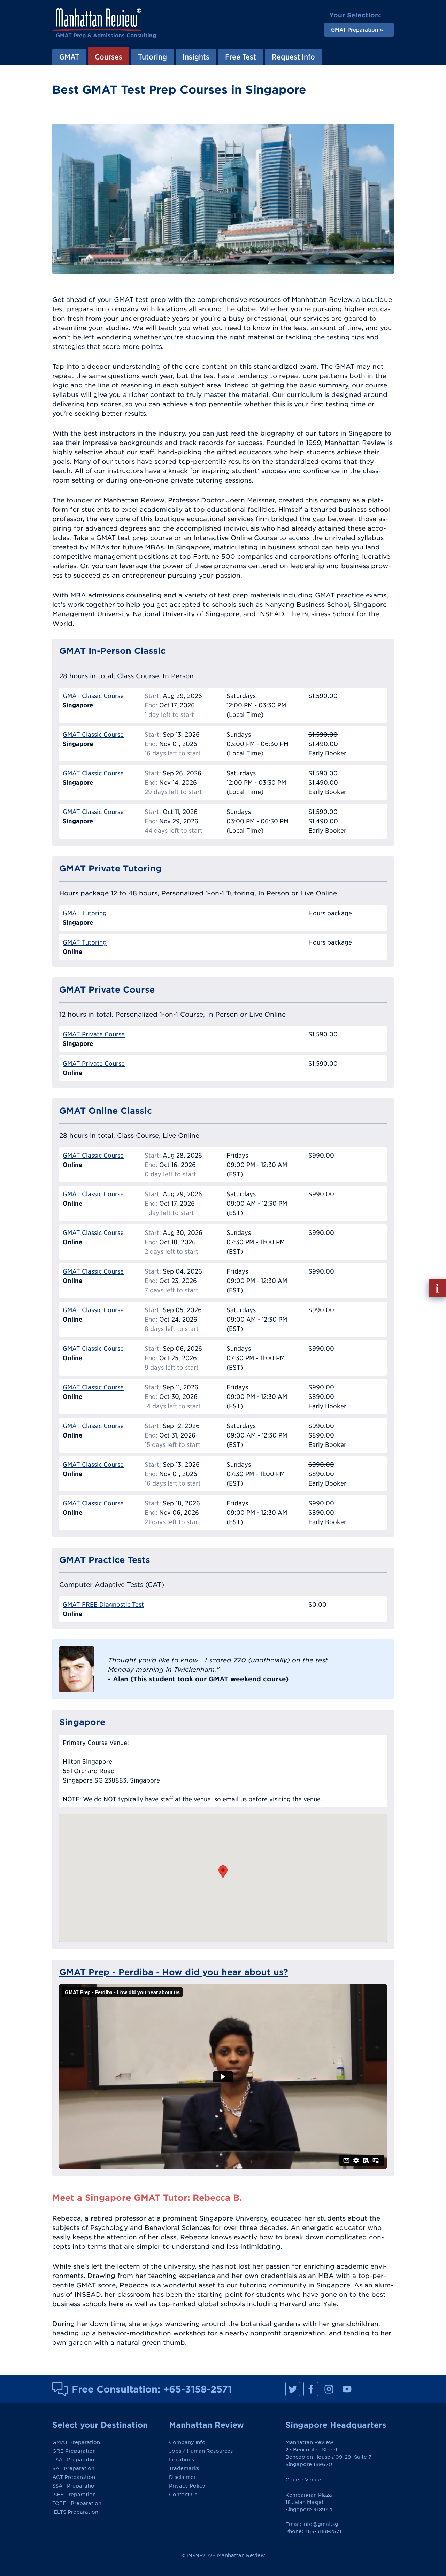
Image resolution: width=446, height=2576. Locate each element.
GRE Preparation (74, 2451)
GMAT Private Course (94, 1034)
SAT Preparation (73, 2468)
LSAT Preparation (75, 2460)
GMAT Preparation (76, 2442)
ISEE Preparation (74, 2495)
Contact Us (183, 2495)
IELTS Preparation (75, 2512)
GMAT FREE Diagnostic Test (103, 1604)
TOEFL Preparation (77, 2503)
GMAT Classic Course (93, 696)
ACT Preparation (74, 2477)
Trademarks (184, 2468)
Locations (182, 2460)
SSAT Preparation (75, 2486)
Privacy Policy (187, 2486)
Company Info (187, 2442)
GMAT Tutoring (85, 913)
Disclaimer (182, 2477)
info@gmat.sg (320, 2524)
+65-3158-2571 (197, 2389)
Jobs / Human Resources (201, 2451)
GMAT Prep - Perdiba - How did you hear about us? (174, 1972)
